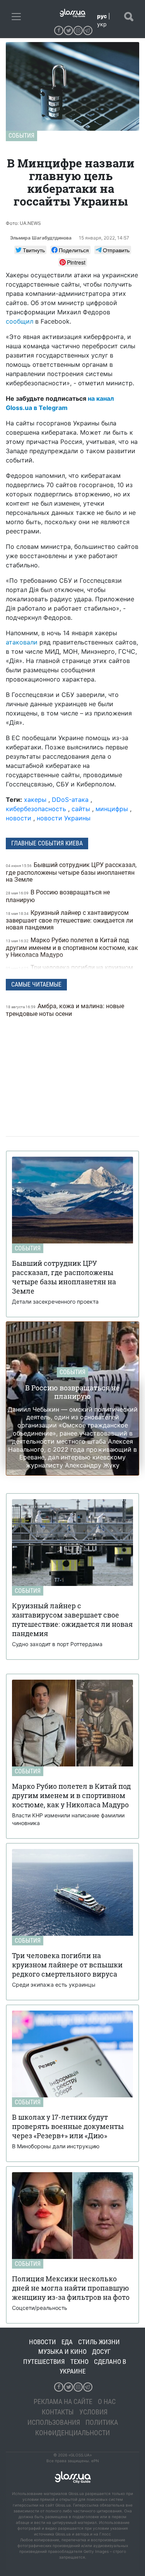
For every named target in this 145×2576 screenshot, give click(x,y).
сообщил (20, 321)
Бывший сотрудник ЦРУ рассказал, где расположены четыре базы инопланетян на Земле (71, 872)
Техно (79, 2362)
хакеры (35, 800)
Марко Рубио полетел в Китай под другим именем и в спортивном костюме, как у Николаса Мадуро (72, 947)
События (21, 136)
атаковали (22, 642)
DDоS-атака (70, 800)
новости (19, 818)
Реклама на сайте (63, 2401)
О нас (107, 2401)
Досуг (101, 2352)
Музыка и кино (62, 2352)
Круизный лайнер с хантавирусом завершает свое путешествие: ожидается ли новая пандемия (69, 920)
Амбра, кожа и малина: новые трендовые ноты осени (65, 1010)
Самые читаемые (36, 984)
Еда (67, 2342)
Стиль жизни (99, 2342)
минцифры (112, 809)
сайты (81, 809)
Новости (43, 2342)
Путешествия (44, 2362)
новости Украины (64, 818)
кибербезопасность (36, 809)
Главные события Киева (47, 843)
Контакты (58, 2412)
